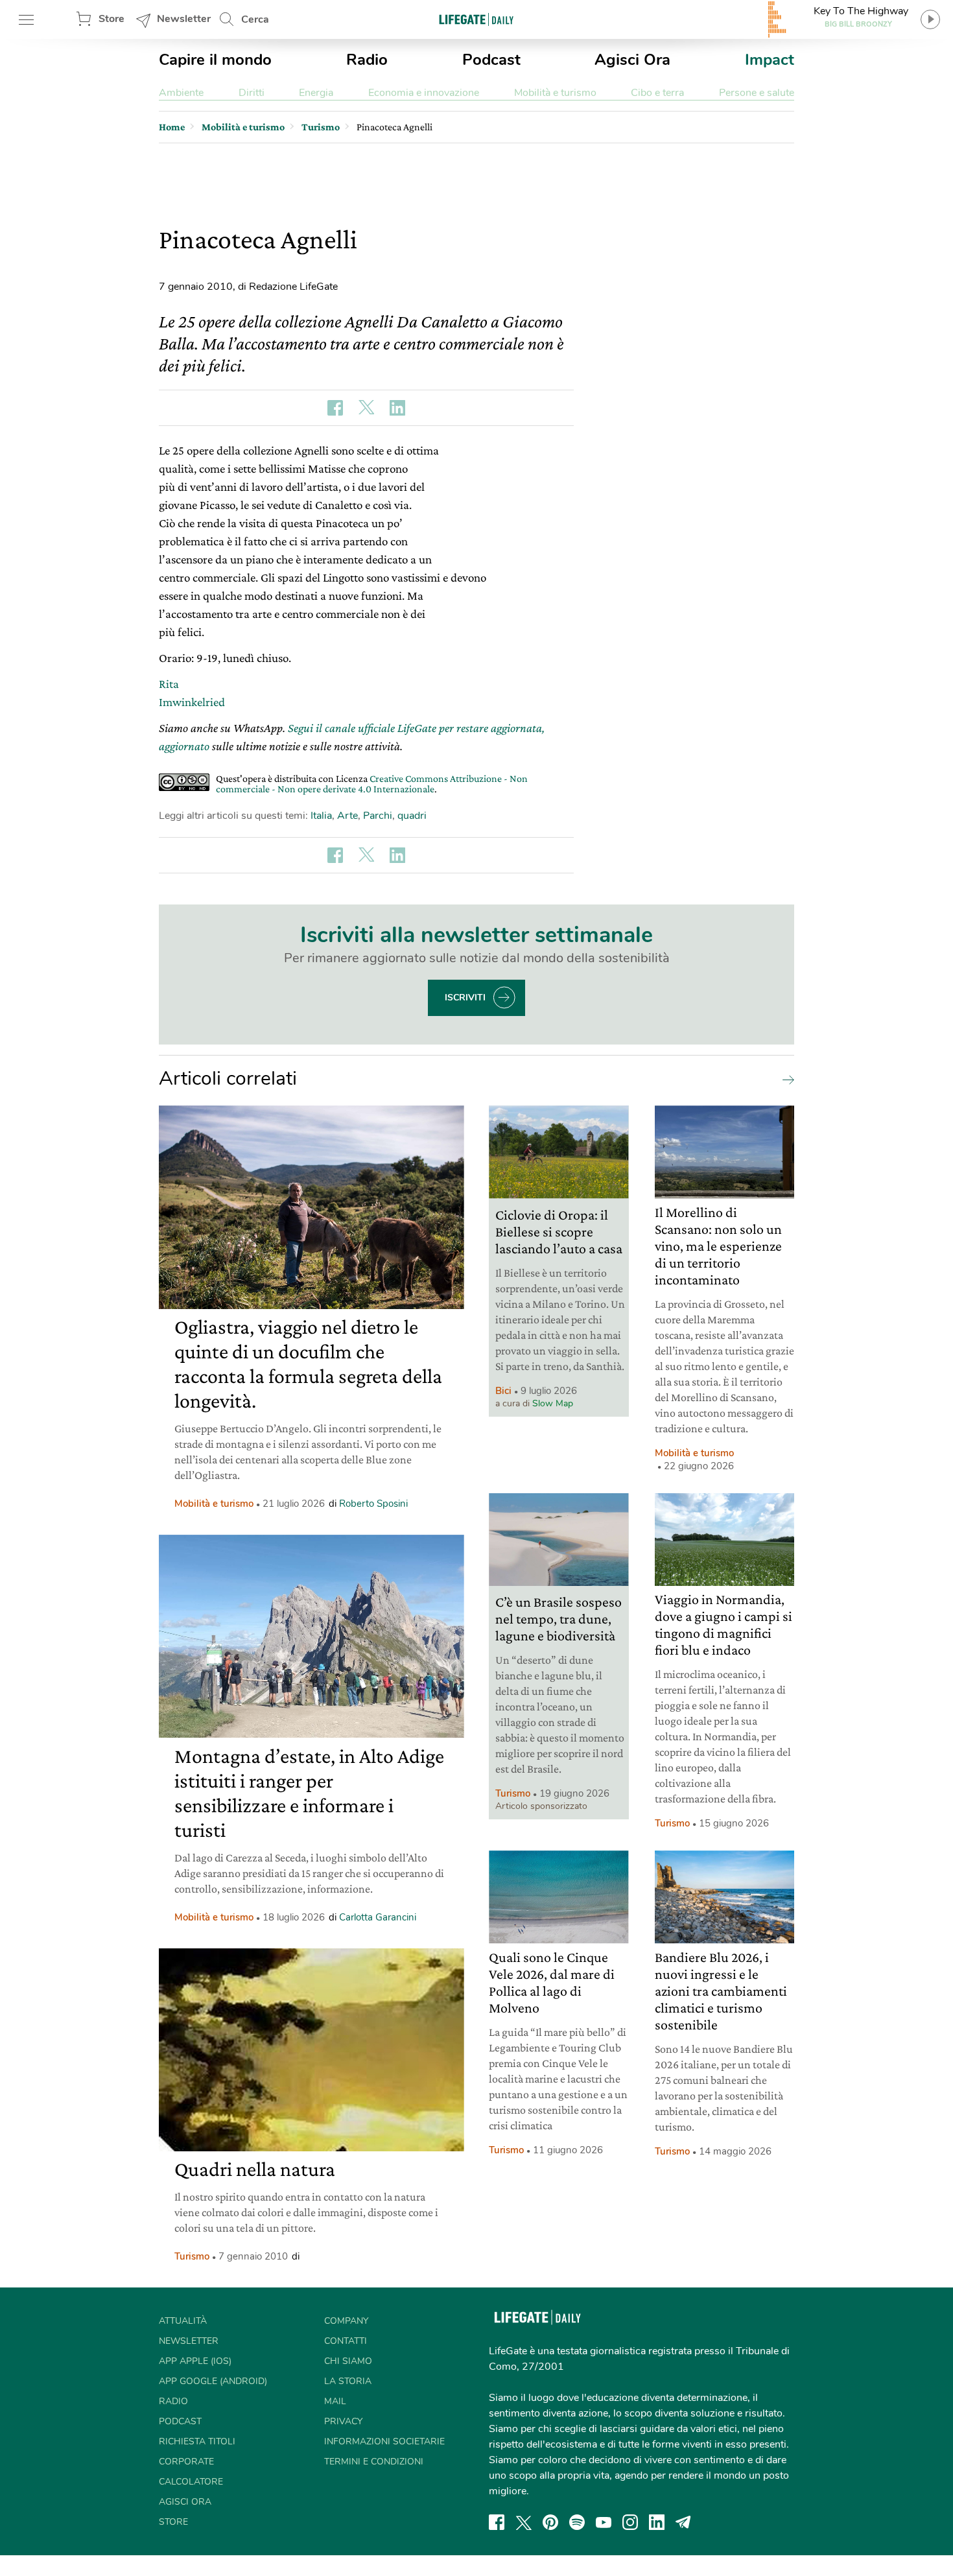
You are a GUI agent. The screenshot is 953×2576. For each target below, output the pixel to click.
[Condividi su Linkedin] (397, 408)
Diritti (252, 93)
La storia (348, 2381)
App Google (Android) (213, 2381)
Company (346, 2321)
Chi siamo (348, 2361)
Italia (321, 816)
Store (112, 19)
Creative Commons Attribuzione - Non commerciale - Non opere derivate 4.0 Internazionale (372, 784)
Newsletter (184, 19)
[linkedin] (657, 2522)
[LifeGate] (476, 19)
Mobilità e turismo (555, 93)
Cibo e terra (657, 93)
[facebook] (497, 2522)
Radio (367, 60)
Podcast (491, 60)
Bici (503, 1391)
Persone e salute (757, 93)
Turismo (192, 2256)
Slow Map (553, 1403)
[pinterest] (550, 2522)
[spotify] (577, 2522)
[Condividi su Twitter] (366, 408)
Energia (316, 93)
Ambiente (181, 93)
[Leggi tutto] (785, 1079)
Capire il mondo (215, 60)
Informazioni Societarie (384, 2441)
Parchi (378, 816)
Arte (347, 816)
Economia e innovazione (424, 93)
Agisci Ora (632, 60)
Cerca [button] (255, 19)
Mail (335, 2401)
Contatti (346, 2341)
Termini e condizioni (374, 2462)
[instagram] (630, 2522)
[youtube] (604, 2522)
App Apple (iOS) (195, 2361)
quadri (412, 816)
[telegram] (683, 2522)
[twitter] (524, 2522)
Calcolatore (191, 2482)
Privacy (343, 2421)
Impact (770, 60)
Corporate (186, 2462)
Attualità (183, 2321)
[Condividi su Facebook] (335, 408)
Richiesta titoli (197, 2441)
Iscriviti (465, 998)
